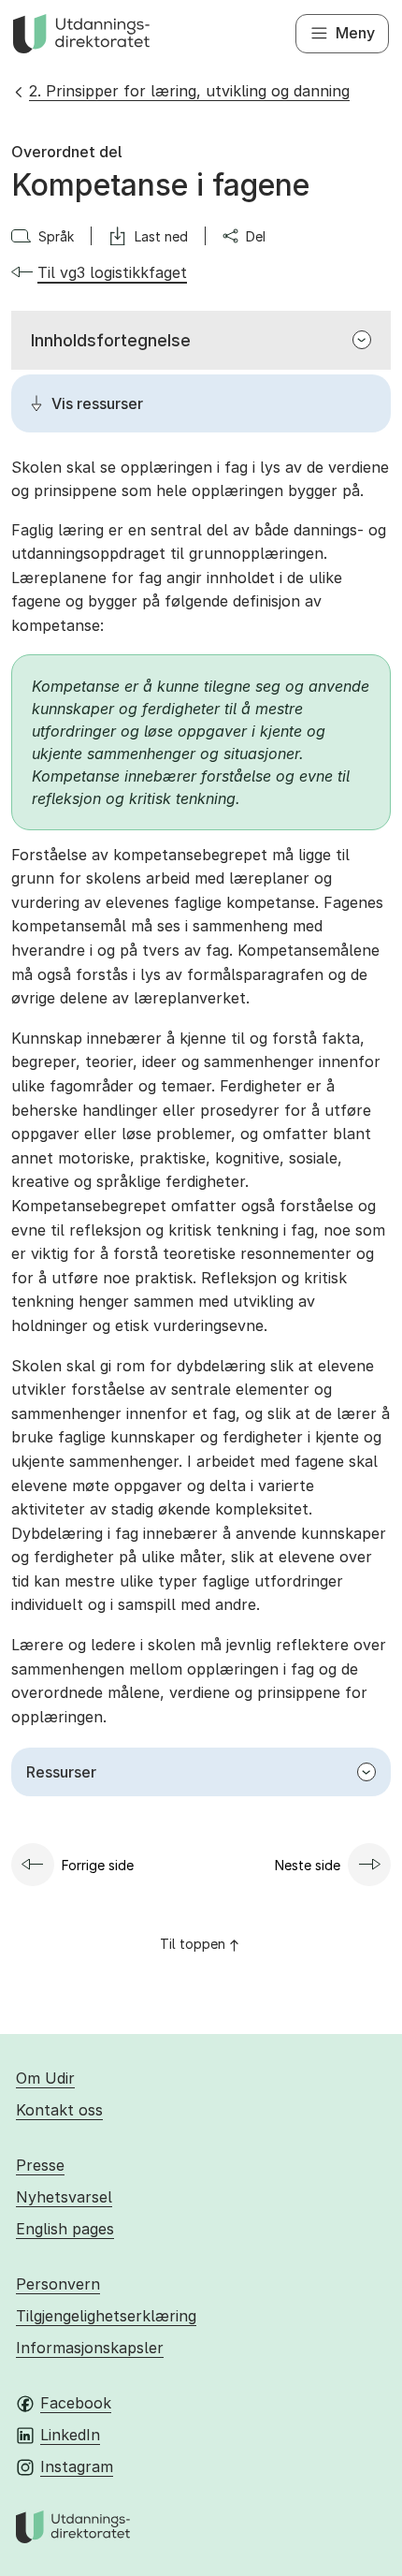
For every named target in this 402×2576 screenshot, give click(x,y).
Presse (40, 2165)
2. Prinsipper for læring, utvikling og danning (189, 91)
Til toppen (193, 1944)
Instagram (77, 2466)
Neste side (308, 1865)
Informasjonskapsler (90, 2348)
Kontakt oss (59, 2110)
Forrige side (98, 1865)
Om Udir (45, 2078)
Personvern (58, 2284)
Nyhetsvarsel (64, 2197)
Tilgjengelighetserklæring (106, 2316)
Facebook (76, 2403)
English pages (65, 2229)
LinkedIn (70, 2435)
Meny (355, 33)
